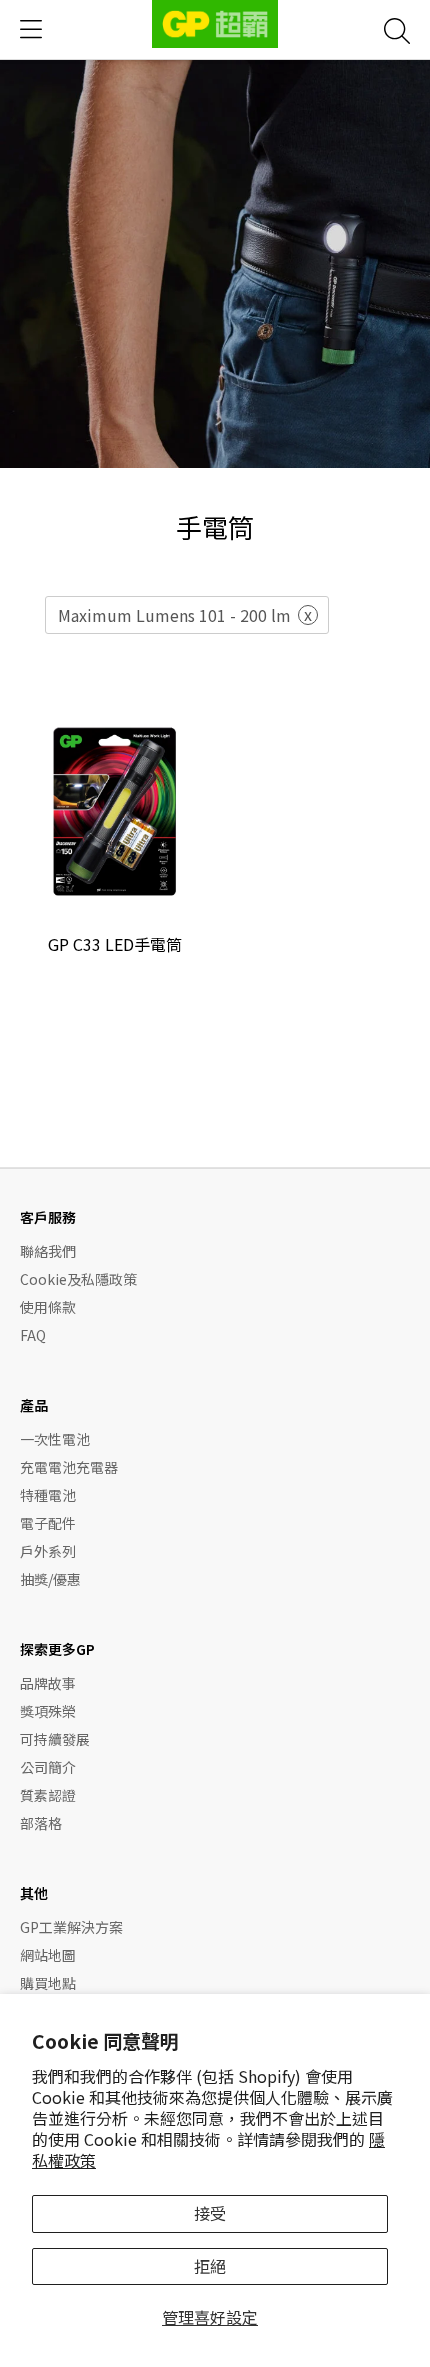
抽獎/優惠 (50, 1579)
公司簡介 (48, 1767)
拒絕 (210, 2266)
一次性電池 (55, 1439)
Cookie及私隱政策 (78, 1279)
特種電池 (48, 1495)
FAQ (33, 1335)
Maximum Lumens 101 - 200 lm (174, 615)
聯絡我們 (48, 1251)
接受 (210, 2213)
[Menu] (31, 30)
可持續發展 (55, 1739)
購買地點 (48, 1983)
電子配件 (48, 1523)
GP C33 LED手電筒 (115, 944)
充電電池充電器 (69, 1467)
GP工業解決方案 (71, 1927)
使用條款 (48, 1307)
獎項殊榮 (48, 1711)
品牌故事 (48, 1683)
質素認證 (48, 1795)
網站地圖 (48, 1955)
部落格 (41, 1823)
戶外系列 (48, 1551)
